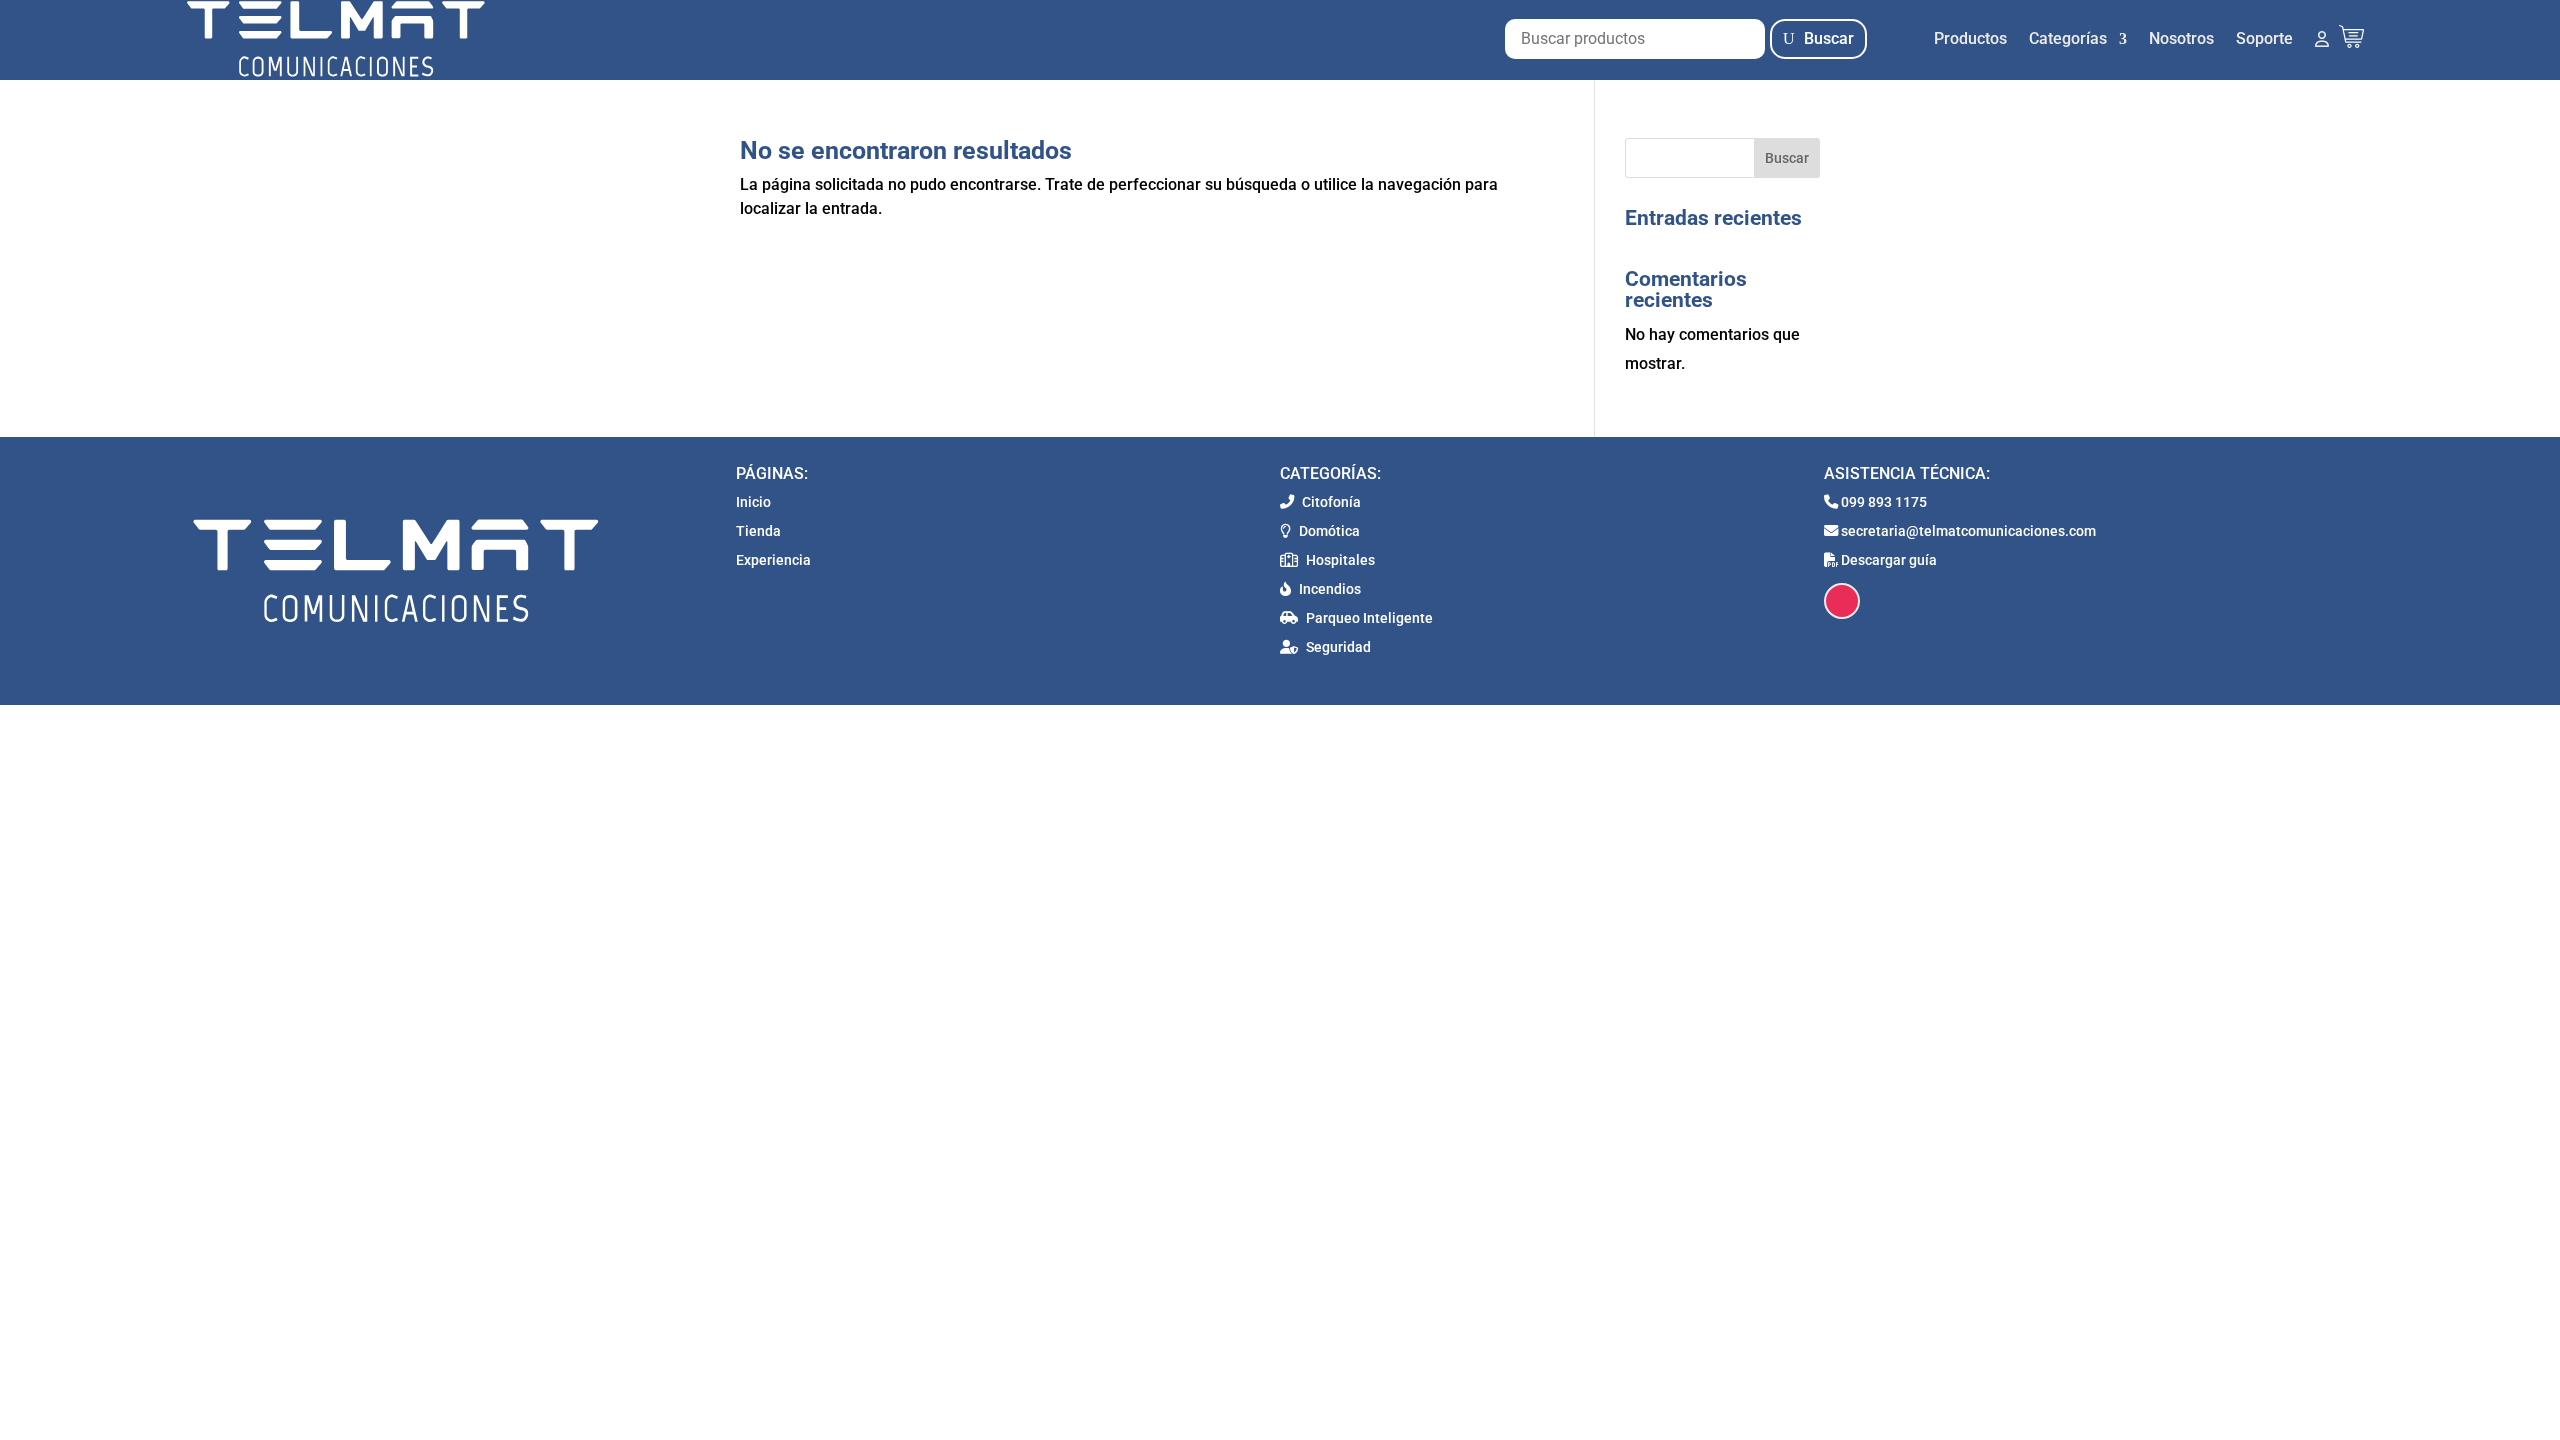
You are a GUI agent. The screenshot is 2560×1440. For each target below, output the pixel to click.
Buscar (1829, 38)
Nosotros (2181, 38)
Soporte (2264, 38)
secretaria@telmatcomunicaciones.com (1967, 531)
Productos (1970, 38)
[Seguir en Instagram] (1842, 601)
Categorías (2068, 38)
